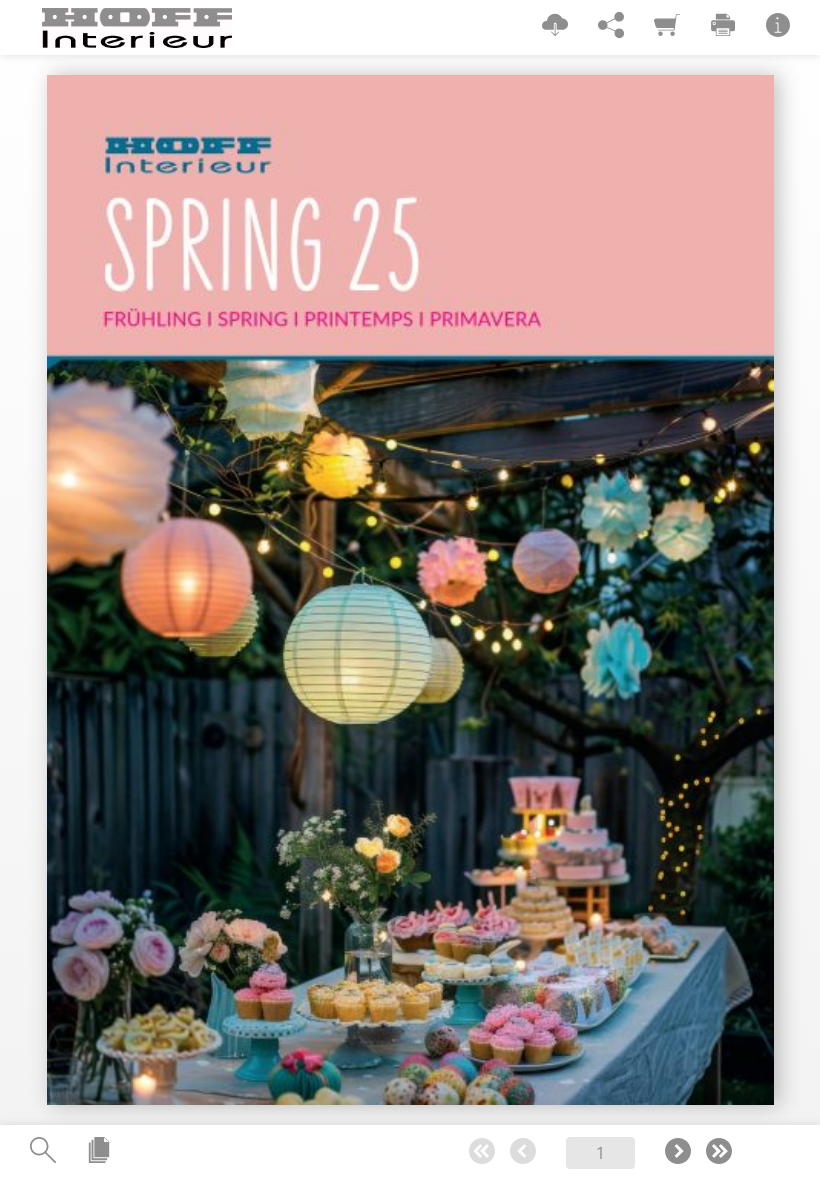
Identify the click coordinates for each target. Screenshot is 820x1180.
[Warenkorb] (667, 26)
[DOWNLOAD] (555, 26)
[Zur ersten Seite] (482, 1152)
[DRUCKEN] (723, 26)
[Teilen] (611, 26)
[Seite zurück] (523, 1152)
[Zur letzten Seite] (719, 1152)
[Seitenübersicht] (99, 1151)
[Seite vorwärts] (678, 1152)
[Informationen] (778, 26)
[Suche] (43, 1151)
